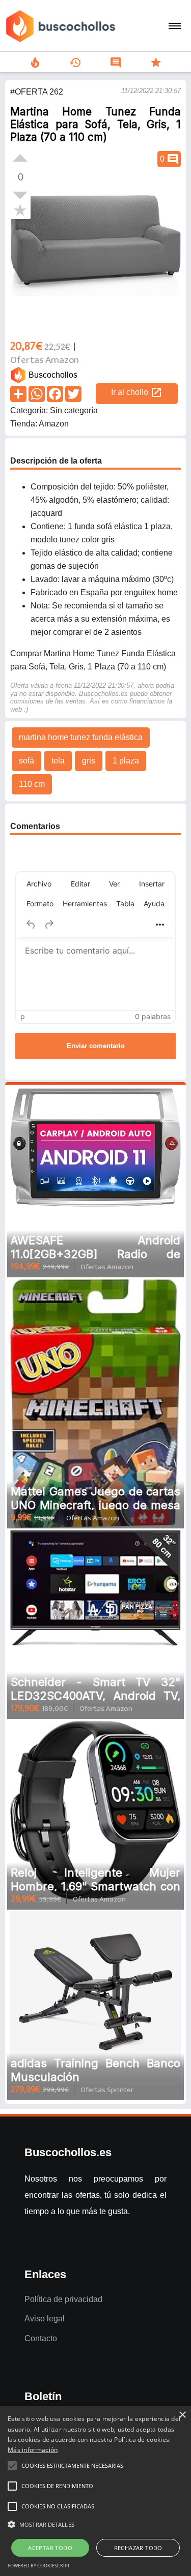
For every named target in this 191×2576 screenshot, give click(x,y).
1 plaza (126, 761)
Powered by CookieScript (39, 2566)
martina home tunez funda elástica (81, 737)
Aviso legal (45, 2319)
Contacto (41, 2338)
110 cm (32, 784)
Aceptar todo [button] (50, 2548)
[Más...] (160, 925)
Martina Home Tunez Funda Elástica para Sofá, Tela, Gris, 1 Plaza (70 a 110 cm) (95, 124)
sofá (26, 761)
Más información (33, 2450)
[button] (95, 2525)
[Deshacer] (31, 925)
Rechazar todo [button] (138, 2548)
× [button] (182, 2415)
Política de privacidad (63, 2299)
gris (89, 761)
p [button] (23, 1016)
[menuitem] (39, 884)
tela (58, 761)
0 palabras (153, 1016)
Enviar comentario (96, 1046)
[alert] (95, 2491)
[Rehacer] (49, 925)
